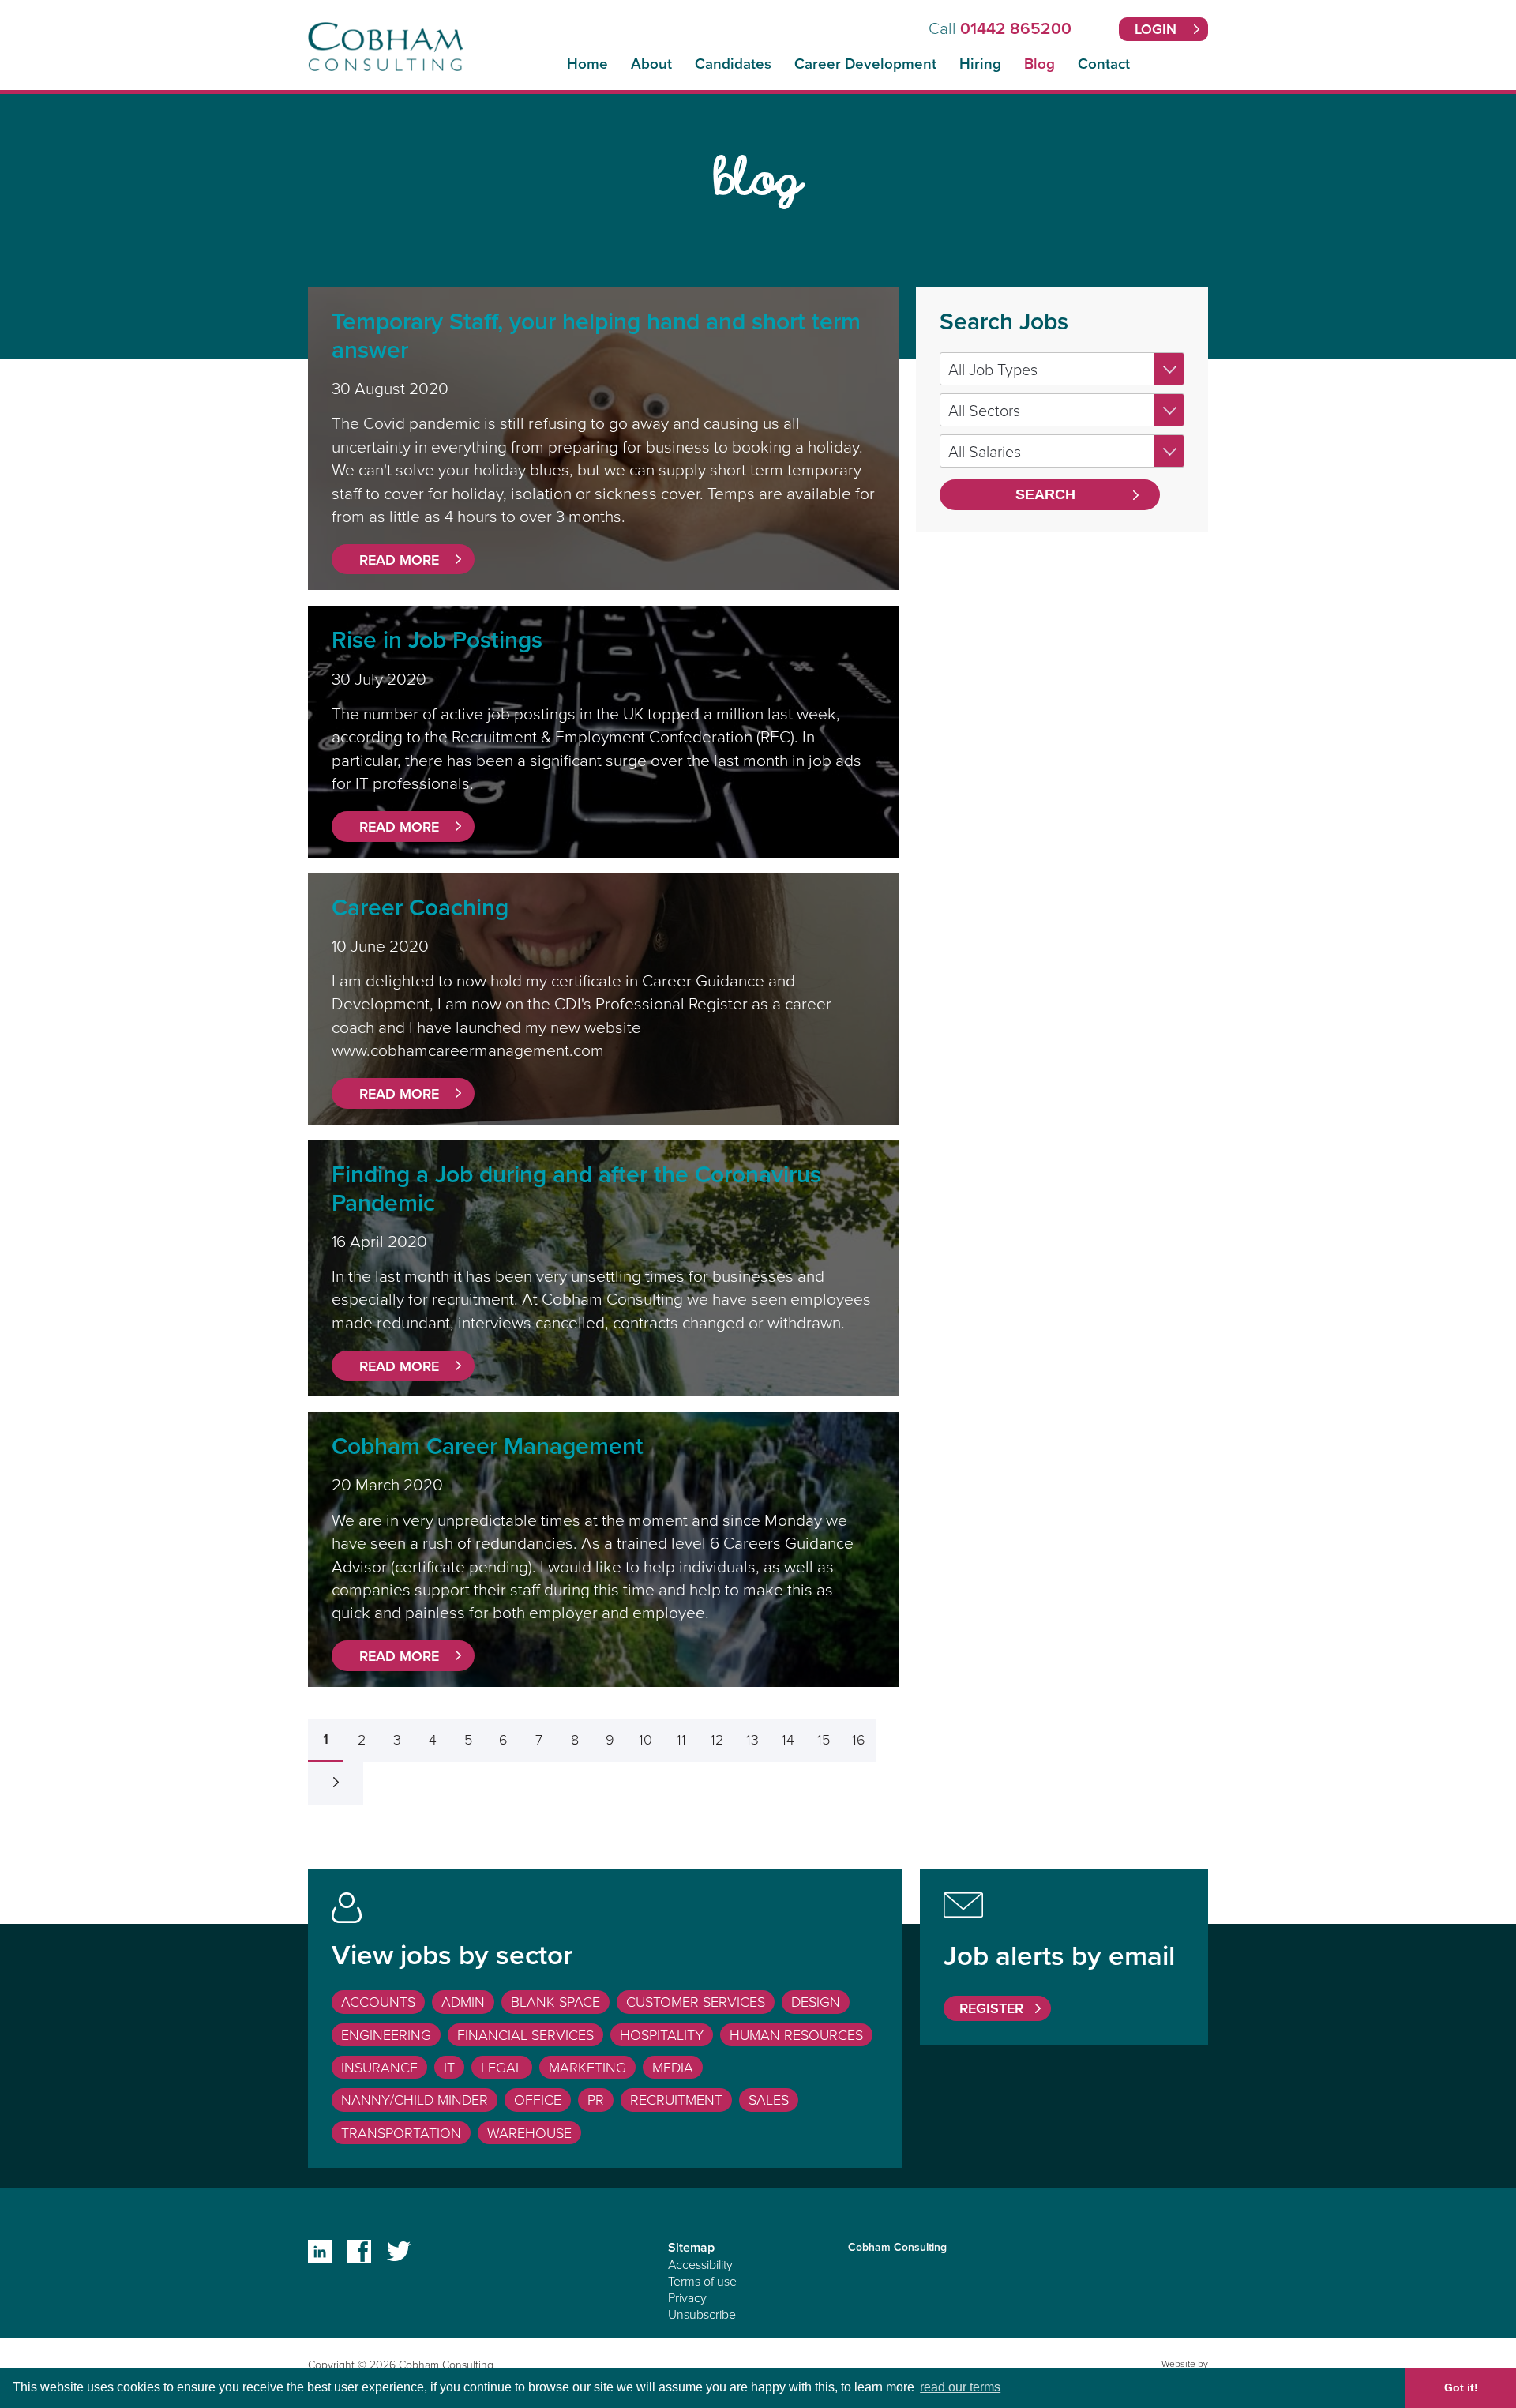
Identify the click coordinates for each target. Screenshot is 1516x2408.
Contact (1104, 64)
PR (596, 2099)
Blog (1039, 64)
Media (673, 2067)
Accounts (378, 2001)
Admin (463, 2001)
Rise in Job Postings (437, 639)
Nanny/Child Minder (415, 2099)
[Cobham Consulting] (386, 64)
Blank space (555, 2001)
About (651, 64)
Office (538, 2099)
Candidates (733, 64)
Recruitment (676, 2099)
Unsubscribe (702, 2314)
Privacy (687, 2297)
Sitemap (691, 2247)
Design (816, 2001)
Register (991, 2008)
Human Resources (796, 2034)
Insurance (379, 2067)
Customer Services (696, 2001)
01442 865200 (1016, 28)
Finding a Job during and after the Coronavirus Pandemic (576, 1188)
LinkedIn (320, 2252)
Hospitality (662, 2034)
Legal (502, 2067)
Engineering (386, 2034)
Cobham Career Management (488, 1446)
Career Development (865, 64)
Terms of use (702, 2281)
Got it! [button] (1461, 2387)
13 (752, 1739)
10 (645, 1739)
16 (859, 1739)
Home (587, 64)
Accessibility (700, 2264)
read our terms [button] (960, 2387)
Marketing (587, 2067)
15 (824, 1739)
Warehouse (529, 2132)
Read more (399, 560)
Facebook (359, 2252)
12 (717, 1739)
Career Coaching (420, 907)
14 (788, 1739)
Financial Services (525, 2034)
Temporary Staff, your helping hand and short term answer (596, 335)
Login (1156, 29)
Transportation (401, 2132)
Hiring (980, 64)
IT (449, 2067)
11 (681, 1739)
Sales (769, 2099)
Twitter (399, 2252)
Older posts (336, 1784)
